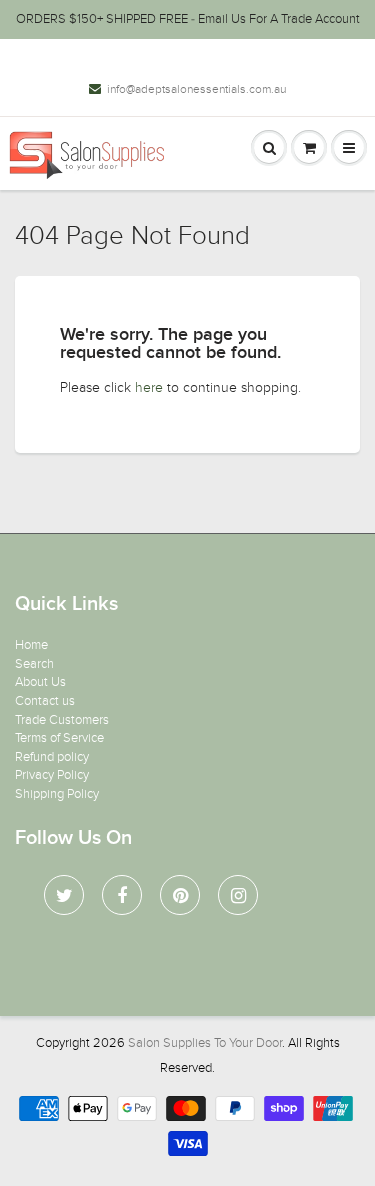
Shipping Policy (57, 794)
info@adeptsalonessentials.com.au (196, 89)
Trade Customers (62, 720)
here (149, 387)
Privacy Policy (52, 775)
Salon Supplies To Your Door (205, 1043)
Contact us (45, 701)
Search (34, 664)
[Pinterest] (180, 895)
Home (31, 645)
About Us (40, 682)
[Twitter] (64, 895)
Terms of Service (59, 738)
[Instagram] (238, 895)
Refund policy (52, 757)
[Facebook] (122, 895)
